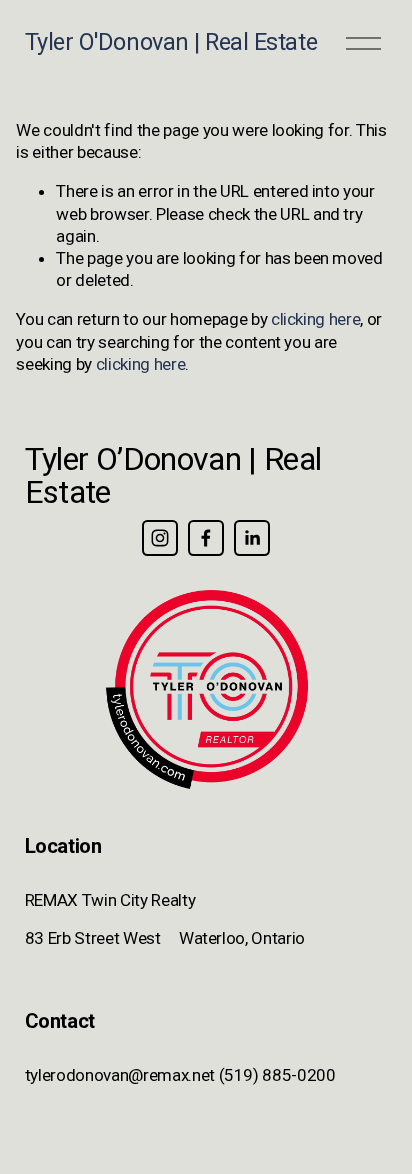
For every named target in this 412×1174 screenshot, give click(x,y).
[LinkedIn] (252, 538)
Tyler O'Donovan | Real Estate (171, 42)
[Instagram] (160, 538)
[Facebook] (206, 538)
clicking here (316, 319)
